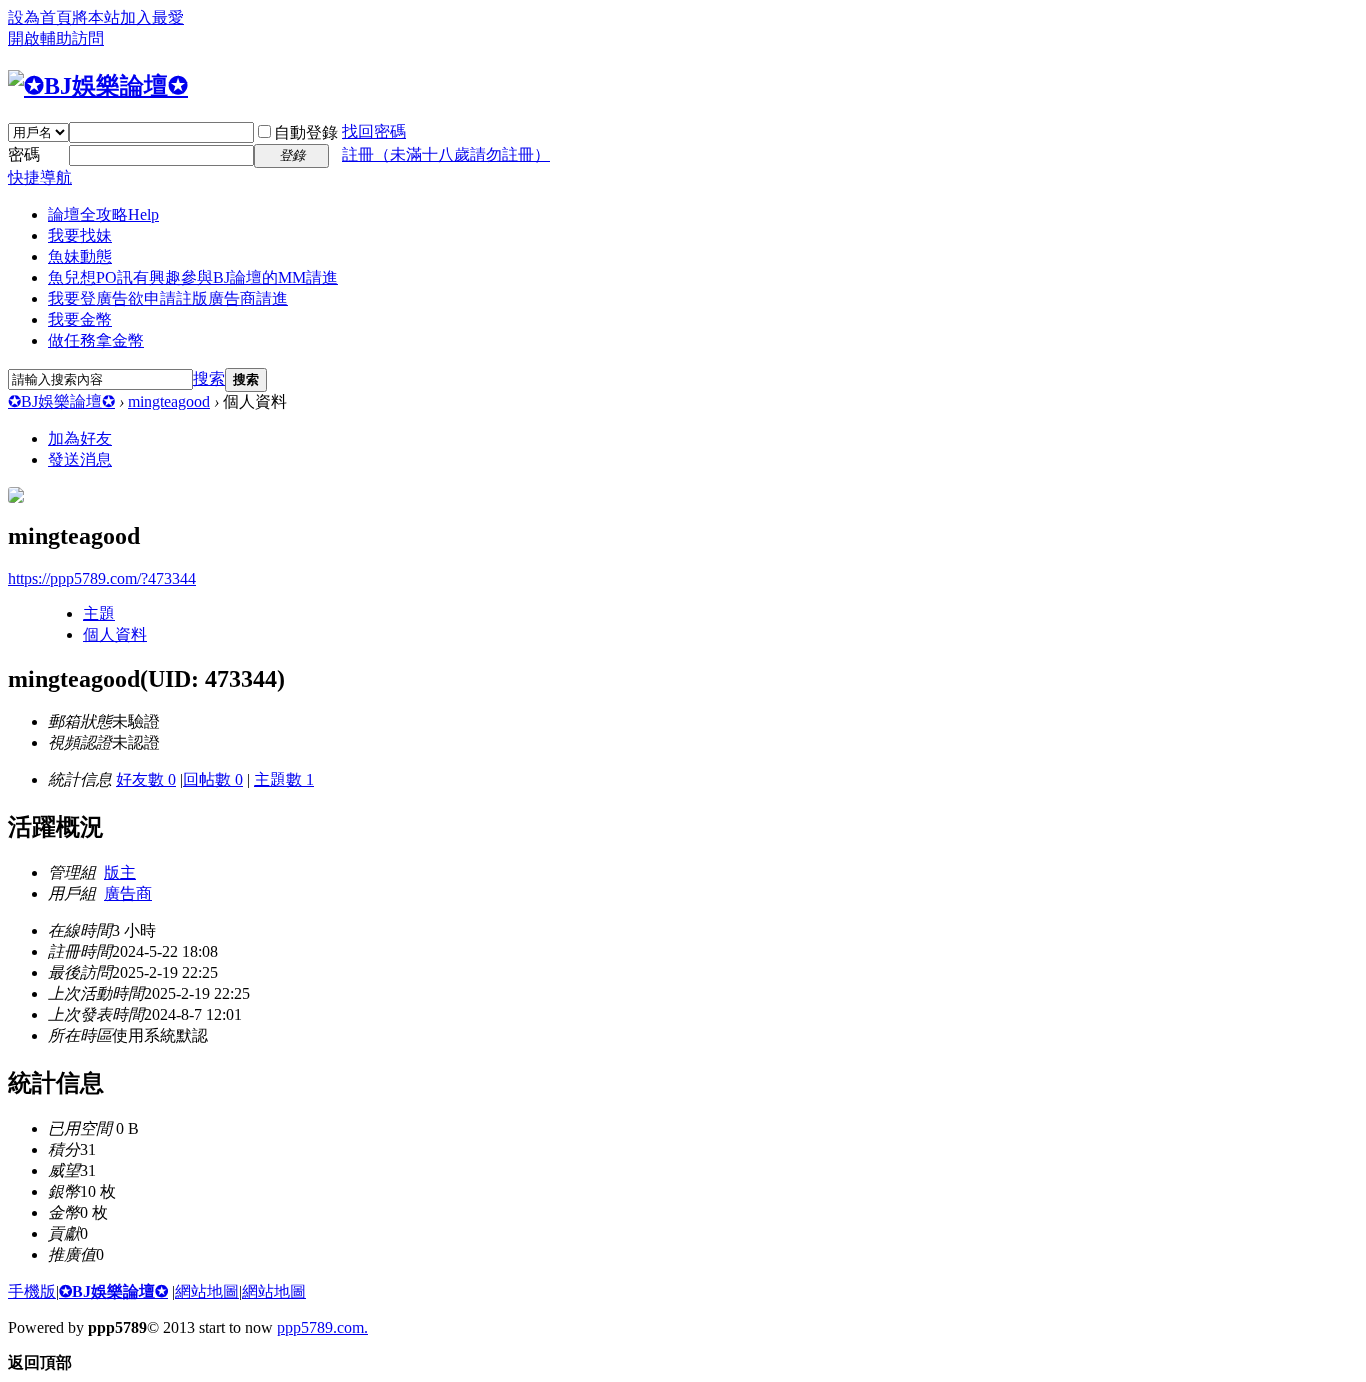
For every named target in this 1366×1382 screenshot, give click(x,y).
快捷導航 (40, 177)
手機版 (32, 1291)
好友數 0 (146, 779)
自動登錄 (306, 132)
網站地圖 (207, 1291)
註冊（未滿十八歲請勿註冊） (446, 154)
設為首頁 (40, 17)
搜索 (209, 378)
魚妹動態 (80, 256)
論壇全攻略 (103, 214)
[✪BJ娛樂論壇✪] (98, 86)
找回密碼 (374, 131)
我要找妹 (80, 235)
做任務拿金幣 (96, 340)
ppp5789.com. (322, 1327)
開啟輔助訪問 (56, 38)
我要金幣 (80, 319)
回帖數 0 (213, 779)
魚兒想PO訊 (193, 277)
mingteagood (169, 401)
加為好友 (80, 438)
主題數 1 (284, 779)
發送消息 (80, 459)
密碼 (24, 154)
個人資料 (115, 634)
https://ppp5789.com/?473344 (102, 578)
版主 (120, 872)
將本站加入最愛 (128, 17)
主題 (99, 613)
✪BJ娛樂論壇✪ (61, 401)
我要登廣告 (168, 298)
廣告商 (128, 893)
